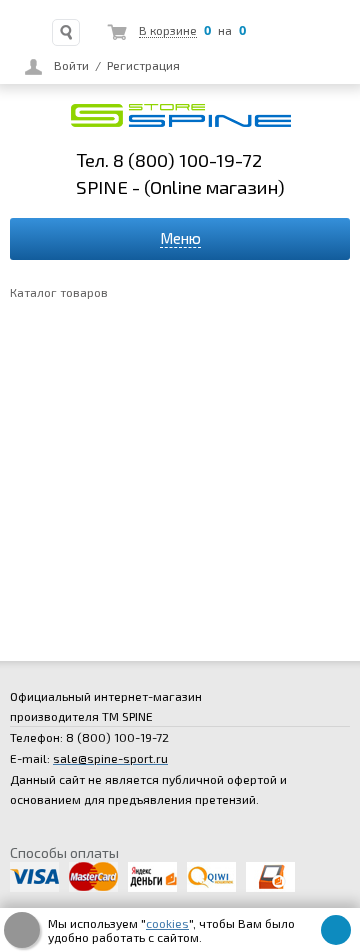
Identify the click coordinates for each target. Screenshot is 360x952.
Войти (71, 65)
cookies (167, 923)
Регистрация (143, 65)
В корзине (168, 30)
